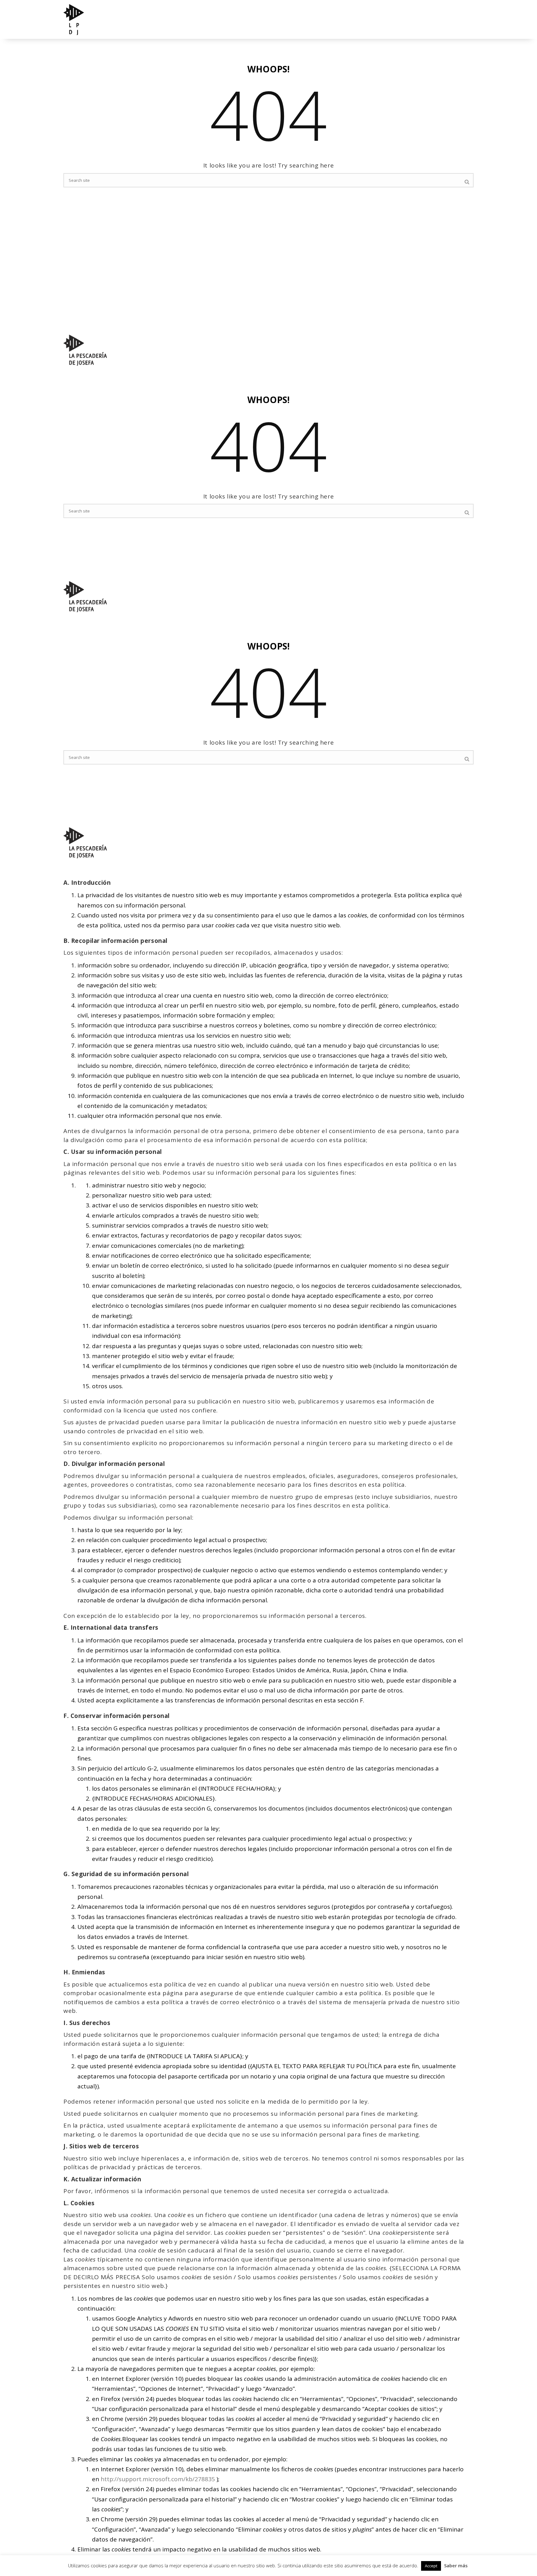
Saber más (456, 2565)
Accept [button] (431, 2566)
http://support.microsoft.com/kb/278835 (158, 2479)
